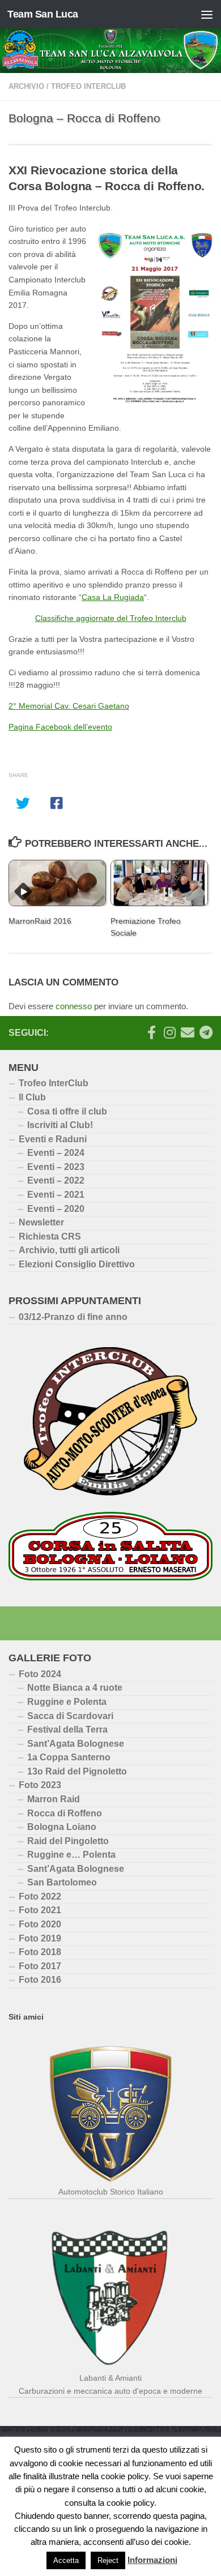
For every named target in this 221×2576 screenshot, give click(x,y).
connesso (74, 1006)
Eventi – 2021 (56, 1195)
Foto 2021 (40, 1910)
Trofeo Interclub (88, 86)
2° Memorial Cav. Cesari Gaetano (69, 706)
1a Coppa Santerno (69, 1757)
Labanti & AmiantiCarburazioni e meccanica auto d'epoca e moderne (110, 2384)
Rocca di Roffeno (65, 1813)
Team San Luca (43, 14)
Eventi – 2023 (56, 1167)
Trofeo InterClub (54, 1083)
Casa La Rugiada (113, 597)
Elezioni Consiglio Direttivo (77, 1264)
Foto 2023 (40, 1785)
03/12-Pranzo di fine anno (73, 1317)
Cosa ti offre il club (67, 1111)
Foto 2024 (40, 1674)
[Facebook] (151, 1032)
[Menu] (207, 14)
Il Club (32, 1097)
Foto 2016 (40, 1980)
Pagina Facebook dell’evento (60, 727)
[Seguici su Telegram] (206, 1032)
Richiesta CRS (50, 1236)
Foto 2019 (40, 1938)
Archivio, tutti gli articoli (69, 1250)
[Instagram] (169, 1032)
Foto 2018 (40, 1952)
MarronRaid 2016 (40, 921)
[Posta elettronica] (188, 1032)
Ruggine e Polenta (67, 1702)
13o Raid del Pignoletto (77, 1771)
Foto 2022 (40, 1896)
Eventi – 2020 (56, 1209)
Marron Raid (54, 1799)
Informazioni (152, 2560)
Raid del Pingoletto (68, 1841)
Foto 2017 (40, 1966)
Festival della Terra (67, 1730)
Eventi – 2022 (56, 1180)
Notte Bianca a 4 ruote (75, 1688)
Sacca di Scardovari (70, 1716)
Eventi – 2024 (56, 1153)
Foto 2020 (40, 1924)
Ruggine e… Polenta (71, 1855)
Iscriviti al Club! (60, 1125)
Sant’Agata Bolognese (76, 1744)
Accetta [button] (66, 2560)
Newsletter (41, 1222)
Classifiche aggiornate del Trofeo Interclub (111, 618)
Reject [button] (108, 2560)
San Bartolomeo (62, 1882)
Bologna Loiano (62, 1827)
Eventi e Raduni (53, 1139)
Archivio (26, 86)
